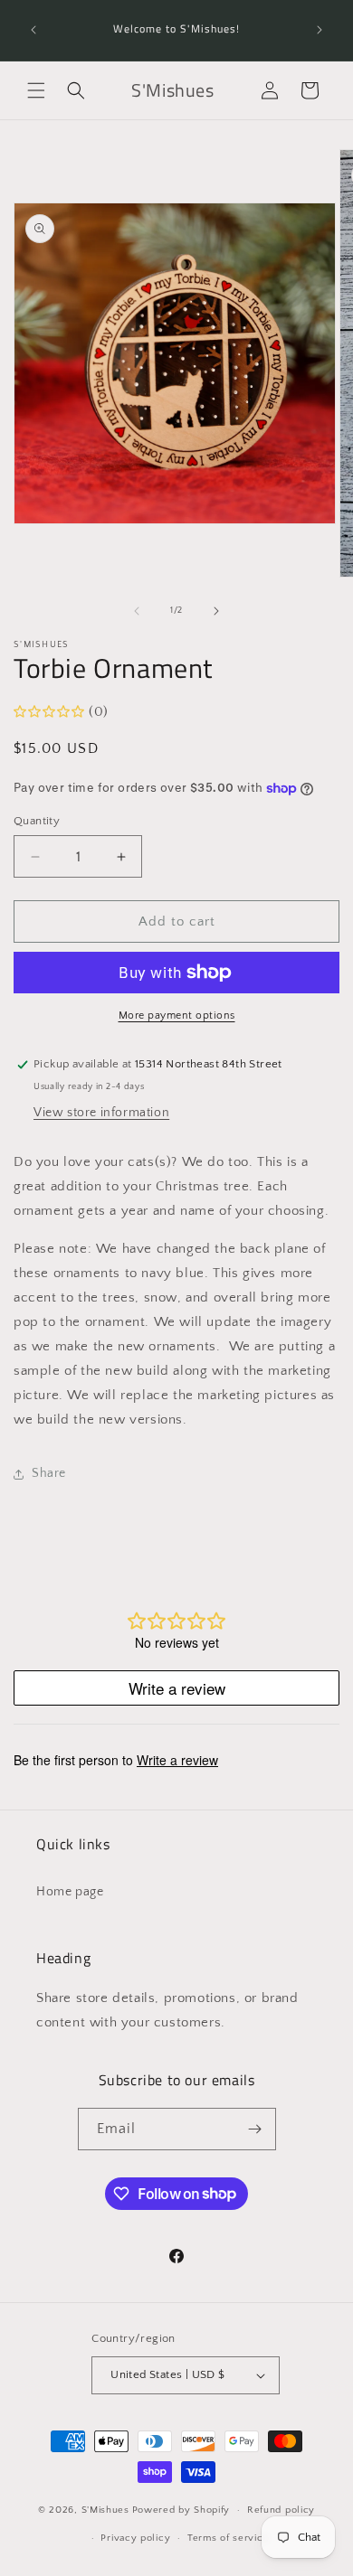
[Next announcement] (320, 30)
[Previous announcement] (33, 30)
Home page (70, 1892)
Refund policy (281, 2510)
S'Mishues (105, 2510)
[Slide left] (137, 611)
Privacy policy (135, 2538)
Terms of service (228, 2538)
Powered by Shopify (181, 2510)
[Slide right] (216, 611)
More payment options (177, 1015)
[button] (36, 90)
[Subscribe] (255, 2129)
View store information (101, 1113)
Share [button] (49, 1473)
